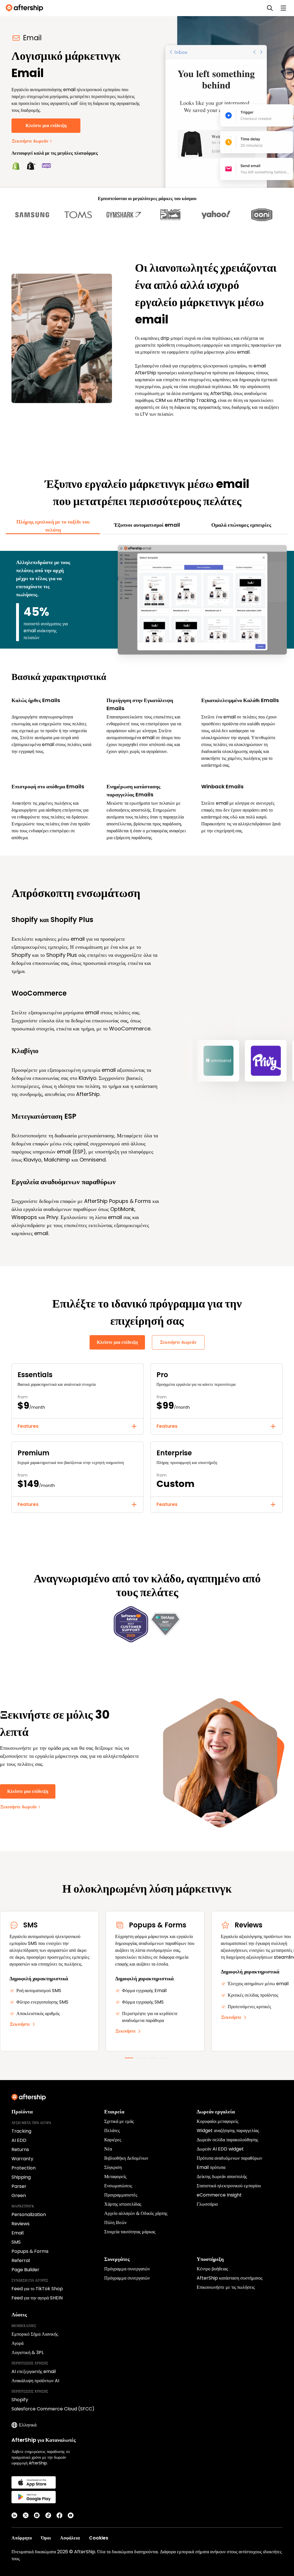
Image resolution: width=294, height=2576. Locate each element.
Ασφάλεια (70, 2538)
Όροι (46, 2538)
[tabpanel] (147, 692)
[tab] (53, 526)
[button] (78, 1426)
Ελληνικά (28, 2425)
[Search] (270, 8)
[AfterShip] (26, 8)
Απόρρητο (22, 2538)
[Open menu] (283, 8)
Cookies (99, 2538)
